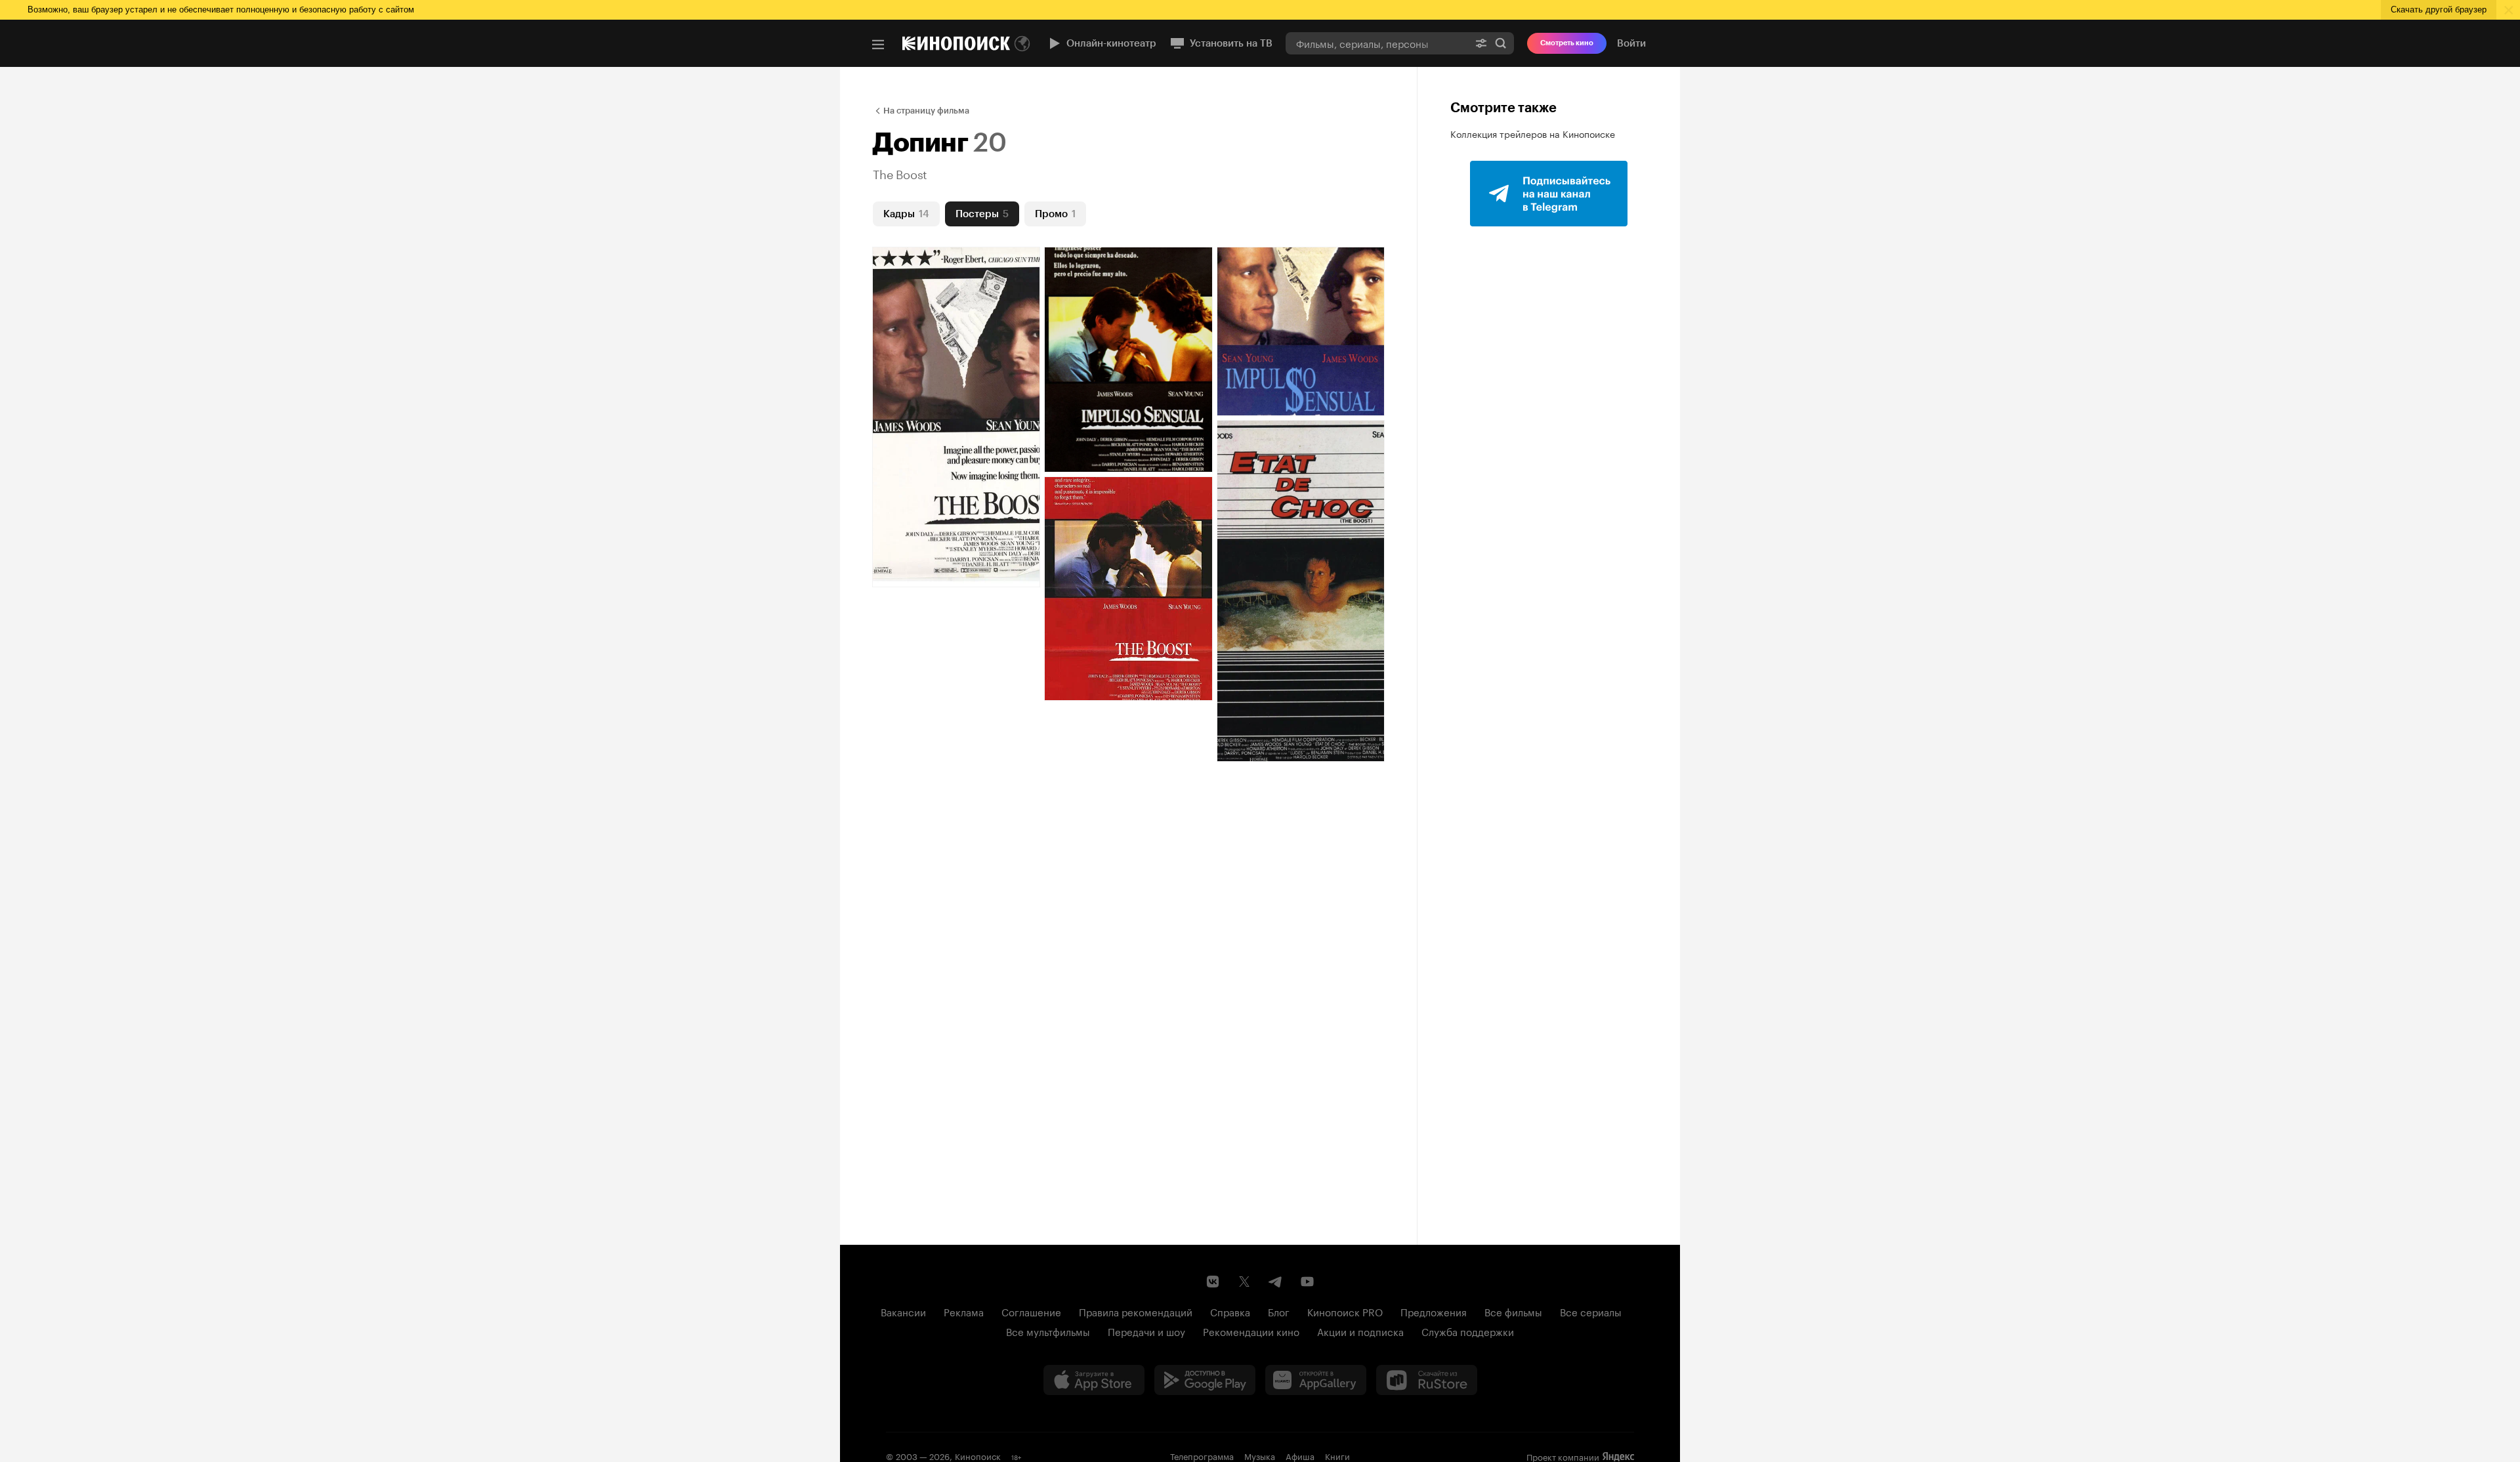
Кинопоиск (978, 1455)
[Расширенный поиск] (1481, 43)
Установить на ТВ (1231, 43)
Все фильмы (1513, 1311)
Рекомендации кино (1251, 1331)
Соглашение (1031, 1311)
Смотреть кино (1567, 43)
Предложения (1434, 1311)
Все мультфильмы (1048, 1331)
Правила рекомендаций (1136, 1311)
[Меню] (878, 45)
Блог (1279, 1311)
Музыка (1260, 1455)
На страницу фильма (926, 111)
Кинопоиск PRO (1345, 1311)
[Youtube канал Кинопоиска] (1307, 1282)
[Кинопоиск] (956, 43)
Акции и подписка (1360, 1331)
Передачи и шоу (1146, 1331)
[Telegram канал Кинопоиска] (1276, 1282)
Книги (1337, 1455)
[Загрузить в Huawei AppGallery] (1316, 1380)
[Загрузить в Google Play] (1205, 1380)
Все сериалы (1591, 1311)
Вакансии (903, 1311)
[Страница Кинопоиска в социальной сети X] (1244, 1282)
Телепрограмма (1202, 1455)
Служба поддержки (1468, 1331)
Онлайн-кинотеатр (1111, 43)
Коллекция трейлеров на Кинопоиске (1533, 133)
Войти (1631, 43)
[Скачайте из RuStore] (1427, 1380)
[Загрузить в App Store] (1094, 1380)
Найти (1501, 43)
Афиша (1300, 1455)
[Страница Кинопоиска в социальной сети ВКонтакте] (1213, 1282)
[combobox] (1377, 43)
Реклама (964, 1311)
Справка (1230, 1311)
